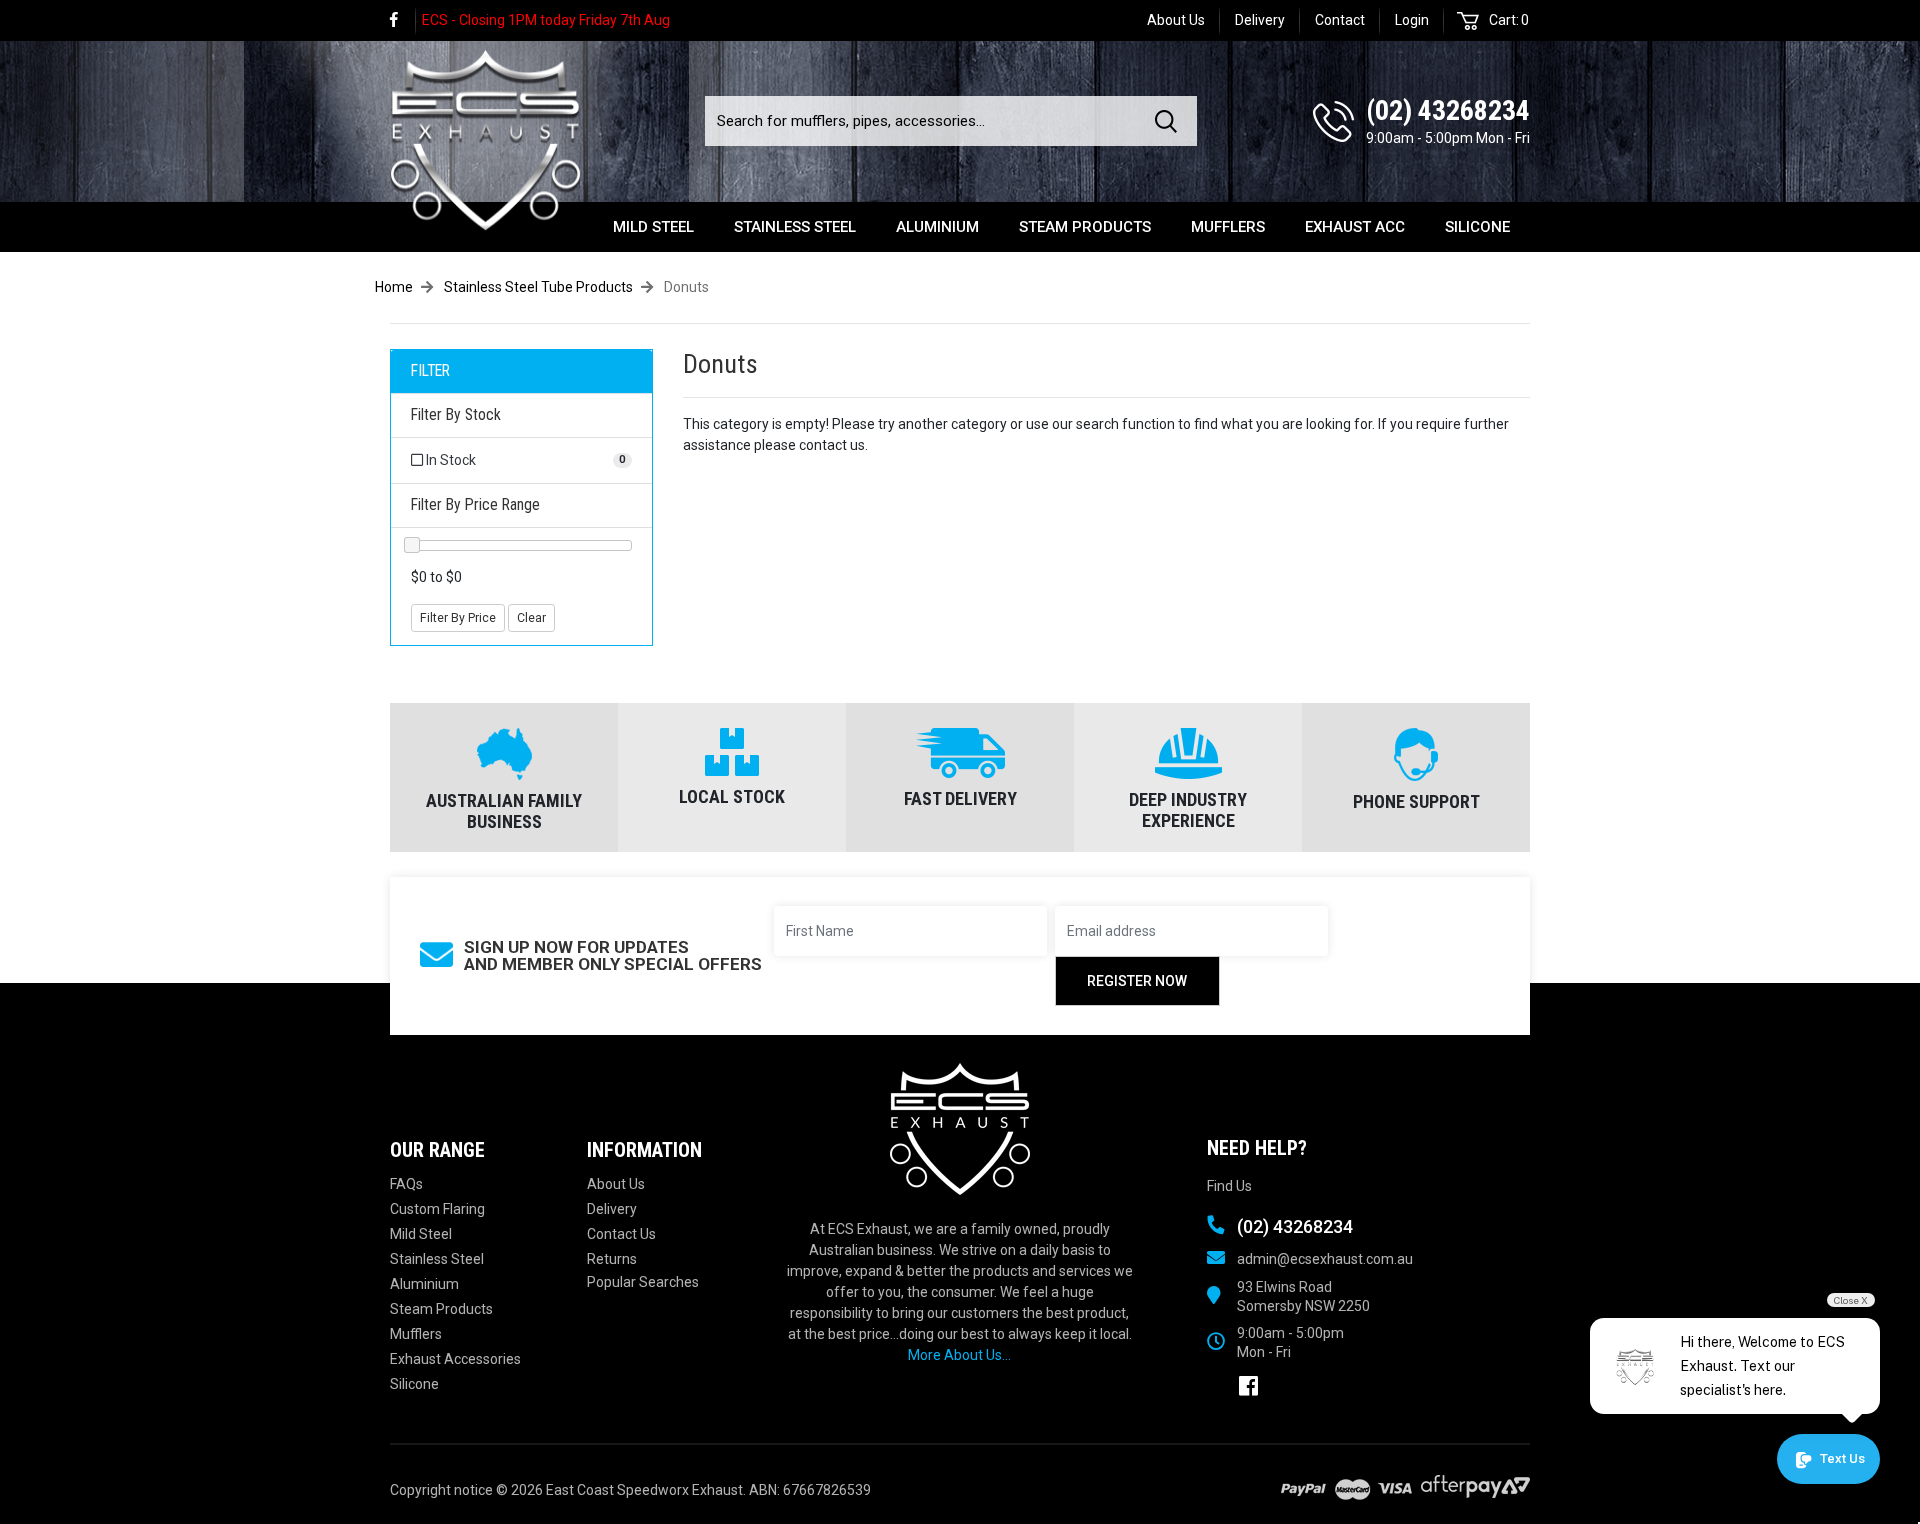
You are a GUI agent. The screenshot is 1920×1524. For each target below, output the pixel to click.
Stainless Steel (795, 227)
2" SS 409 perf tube (114, 1445)
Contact (1340, 20)
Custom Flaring (437, 1209)
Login (1412, 20)
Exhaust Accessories (455, 1359)
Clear (531, 618)
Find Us (1229, 1186)
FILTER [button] (430, 371)
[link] (403, 20)
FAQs (406, 1184)
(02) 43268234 (1448, 110)
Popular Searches (643, 1282)
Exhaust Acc (1355, 227)
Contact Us (621, 1234)
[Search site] (1170, 121)
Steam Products (1085, 227)
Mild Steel (653, 227)
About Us (1176, 20)
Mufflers (1228, 227)
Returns (612, 1259)
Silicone (1477, 227)
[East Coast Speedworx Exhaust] (485, 137)
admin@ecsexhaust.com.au (1325, 1259)
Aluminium (937, 227)
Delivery (1260, 20)
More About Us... (959, 1355)
